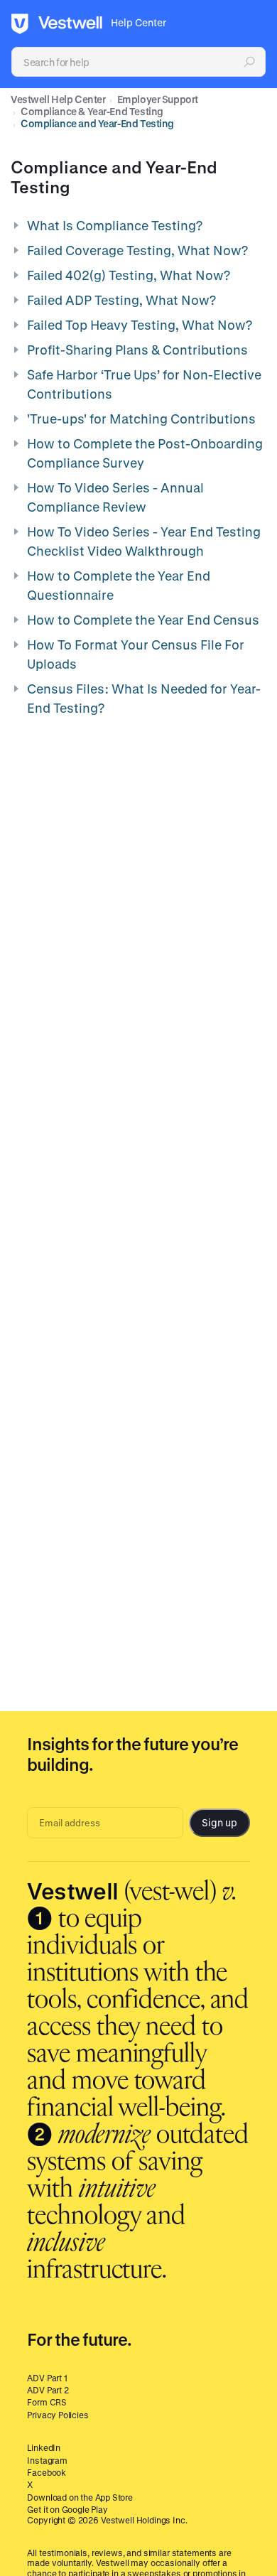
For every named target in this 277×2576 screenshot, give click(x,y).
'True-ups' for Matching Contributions (141, 419)
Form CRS (47, 2402)
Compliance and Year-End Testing (97, 123)
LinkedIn (44, 2447)
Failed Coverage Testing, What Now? (137, 250)
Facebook (47, 2472)
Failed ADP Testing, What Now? (121, 300)
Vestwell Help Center (58, 99)
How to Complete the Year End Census (143, 620)
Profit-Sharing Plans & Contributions (137, 350)
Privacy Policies (58, 2415)
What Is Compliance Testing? (115, 225)
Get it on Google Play (67, 2509)
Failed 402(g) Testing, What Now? (129, 275)
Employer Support (158, 99)
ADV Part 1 (47, 2378)
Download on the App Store (80, 2497)
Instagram (47, 2460)
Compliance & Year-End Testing (92, 111)
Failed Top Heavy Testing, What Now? (140, 325)
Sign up (219, 1822)
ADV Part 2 (48, 2390)
